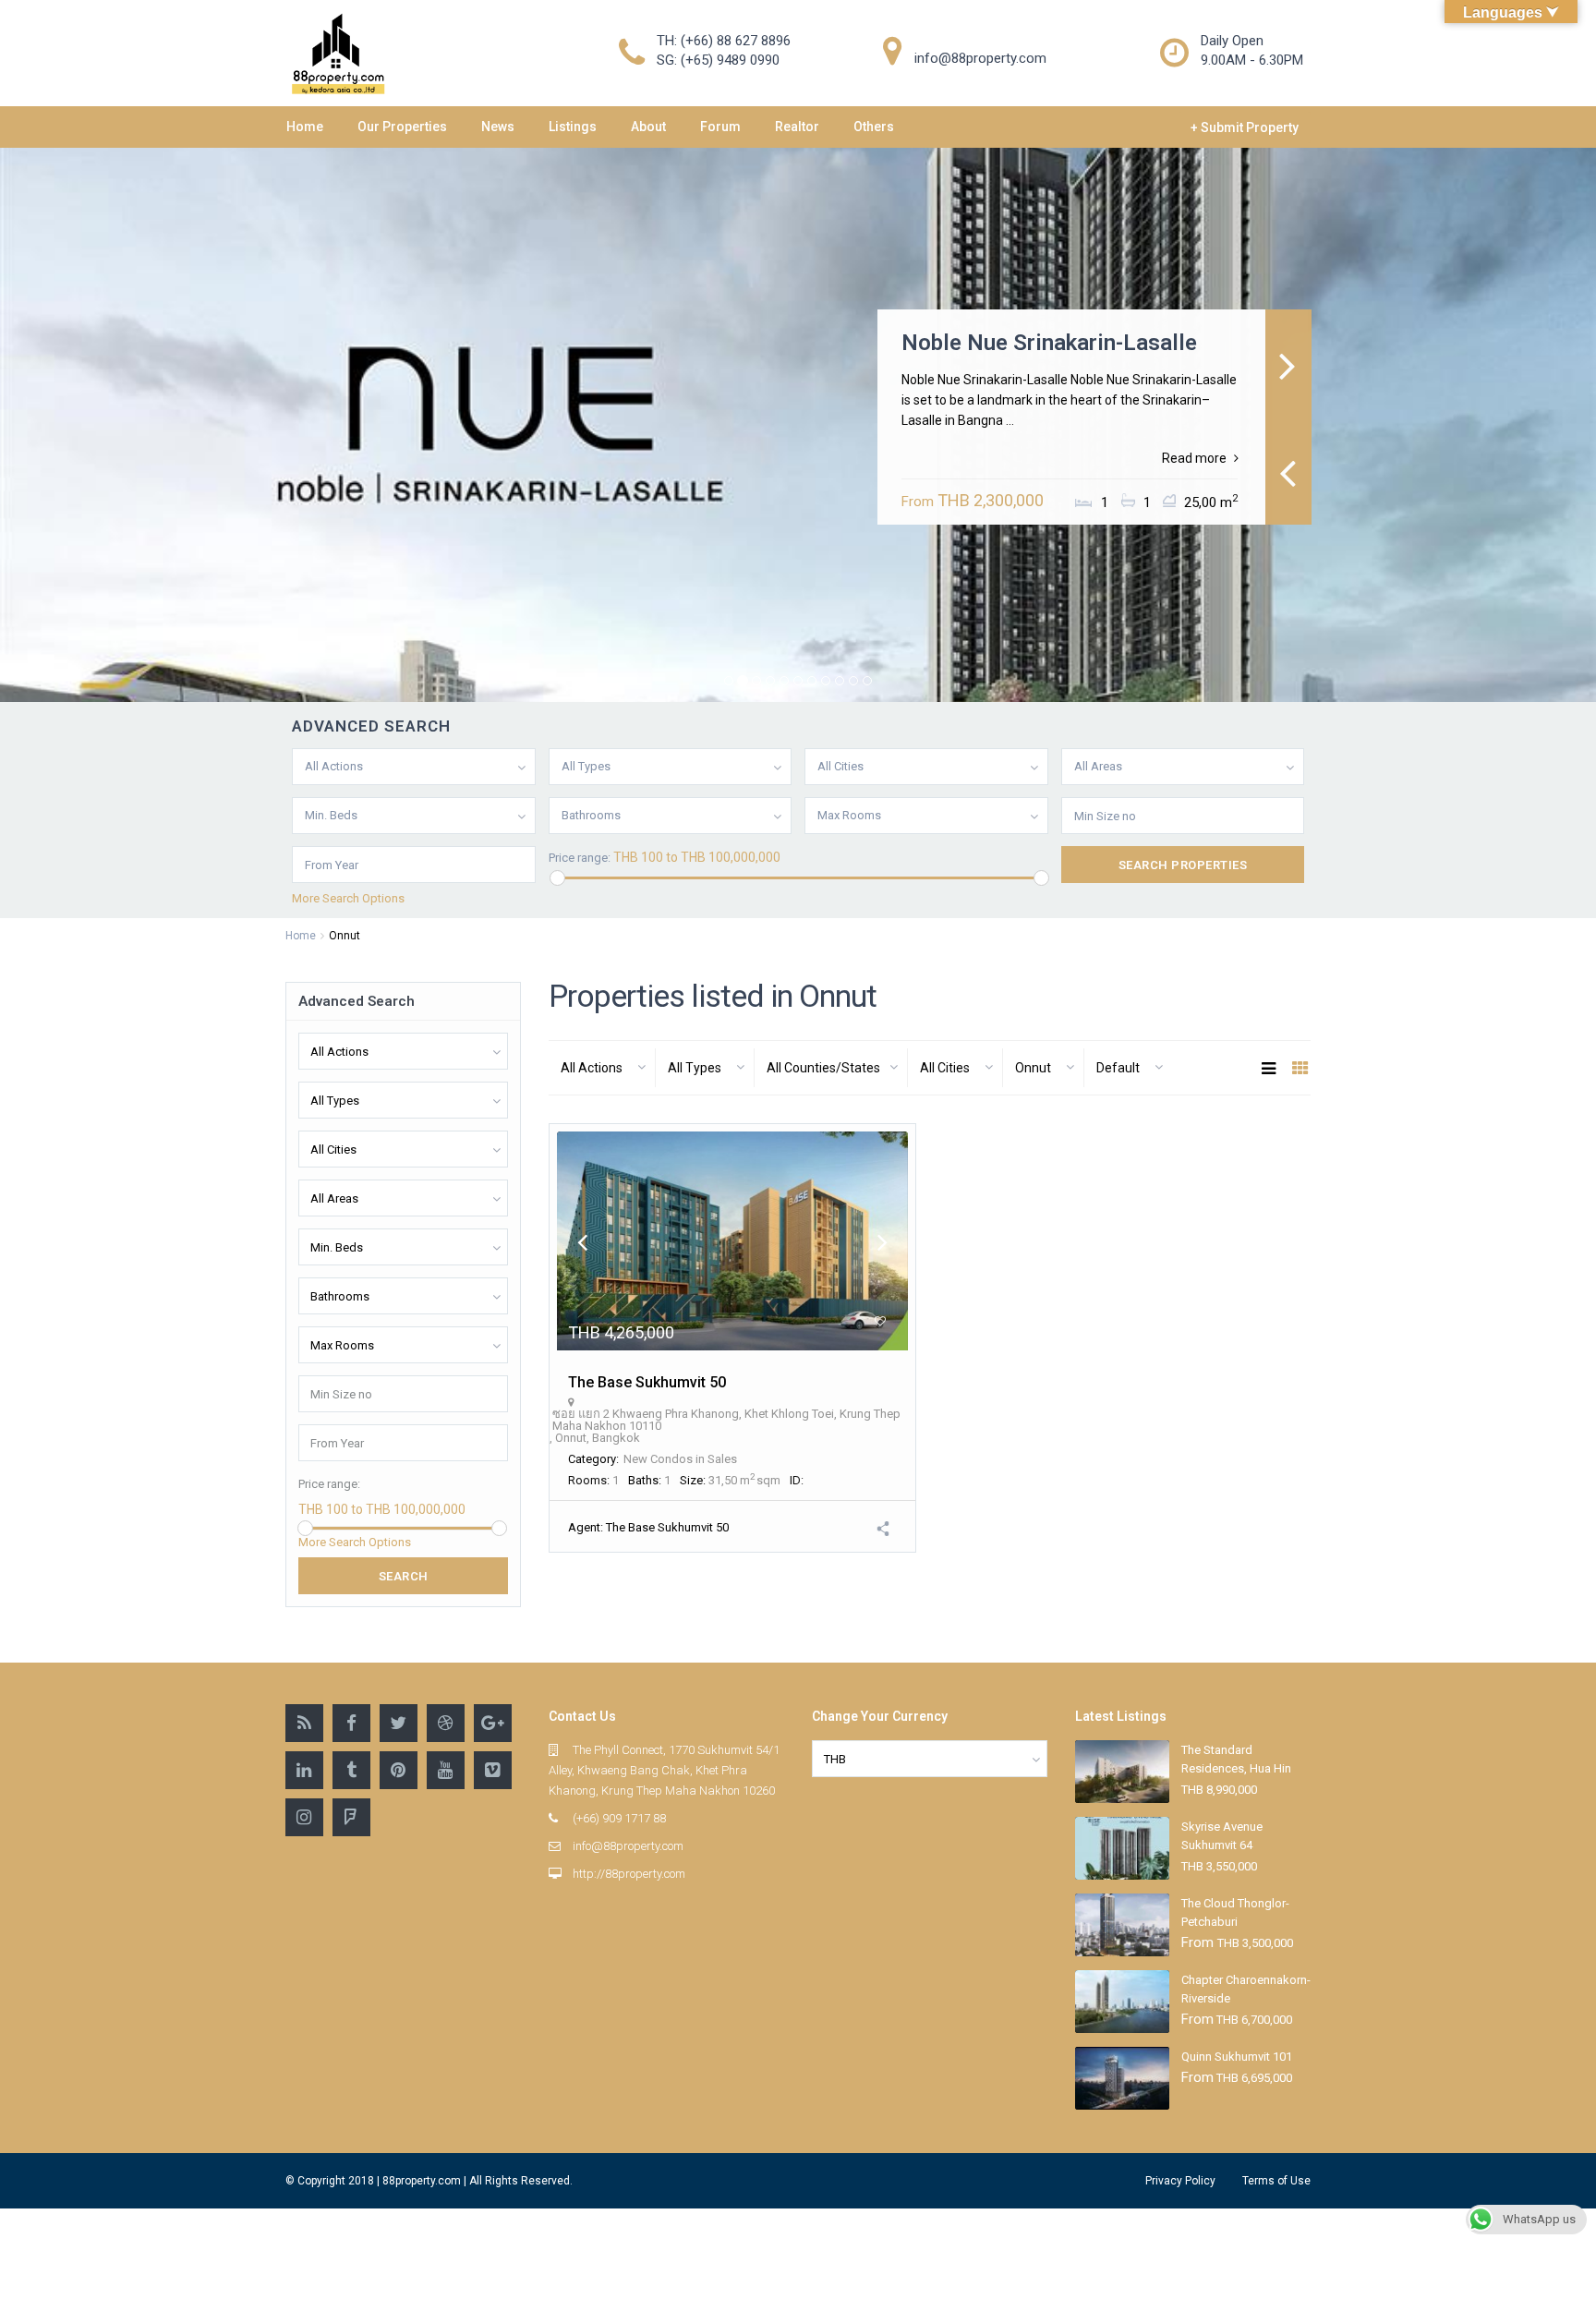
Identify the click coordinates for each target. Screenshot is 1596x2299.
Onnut (571, 1438)
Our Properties (402, 127)
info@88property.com (628, 1846)
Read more (1194, 458)
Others (874, 127)
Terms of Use (1276, 2181)
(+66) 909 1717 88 (619, 1818)
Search (404, 1576)
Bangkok (616, 1438)
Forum (720, 127)
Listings (573, 127)
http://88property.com (629, 1874)
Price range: (580, 858)
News (498, 127)
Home (305, 127)
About (648, 127)
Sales (722, 1459)
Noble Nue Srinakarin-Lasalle (1049, 343)
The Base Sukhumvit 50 (647, 1382)
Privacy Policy (1180, 2181)
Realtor (797, 127)
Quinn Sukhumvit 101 (1237, 2057)
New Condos (658, 1459)
